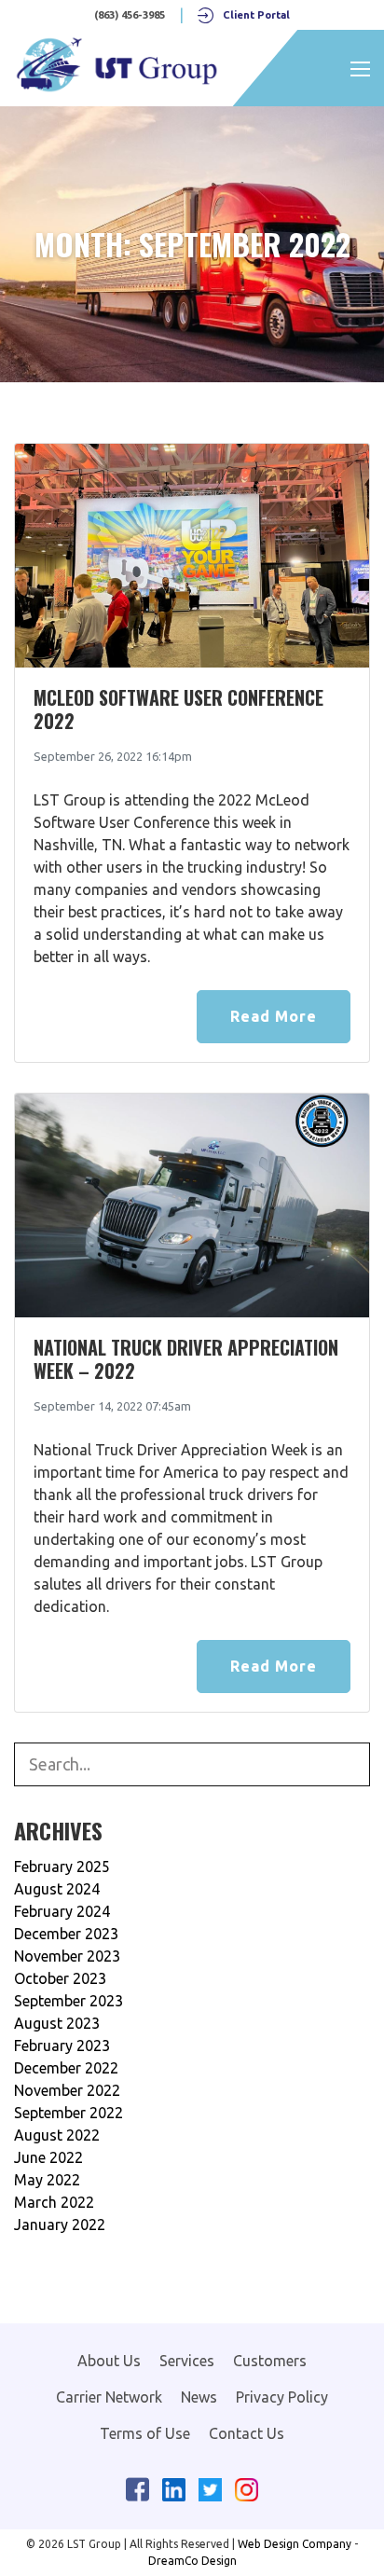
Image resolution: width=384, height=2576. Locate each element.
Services (187, 2361)
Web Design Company (295, 2544)
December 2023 (66, 1934)
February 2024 (62, 1911)
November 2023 (67, 1956)
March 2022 (54, 2202)
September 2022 (69, 2113)
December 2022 (66, 2068)
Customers (270, 2361)
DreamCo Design (192, 2561)
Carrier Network (109, 2397)
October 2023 (60, 1978)
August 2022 (57, 2135)
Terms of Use (145, 2433)
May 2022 (47, 2180)
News (199, 2397)
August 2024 (57, 1889)
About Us (109, 2361)
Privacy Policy (282, 2397)
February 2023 (62, 2046)
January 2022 (60, 2225)
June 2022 (48, 2157)
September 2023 (69, 2001)
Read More (274, 1016)
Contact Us (247, 2433)
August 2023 (57, 2023)
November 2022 (67, 2090)
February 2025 (62, 1867)
